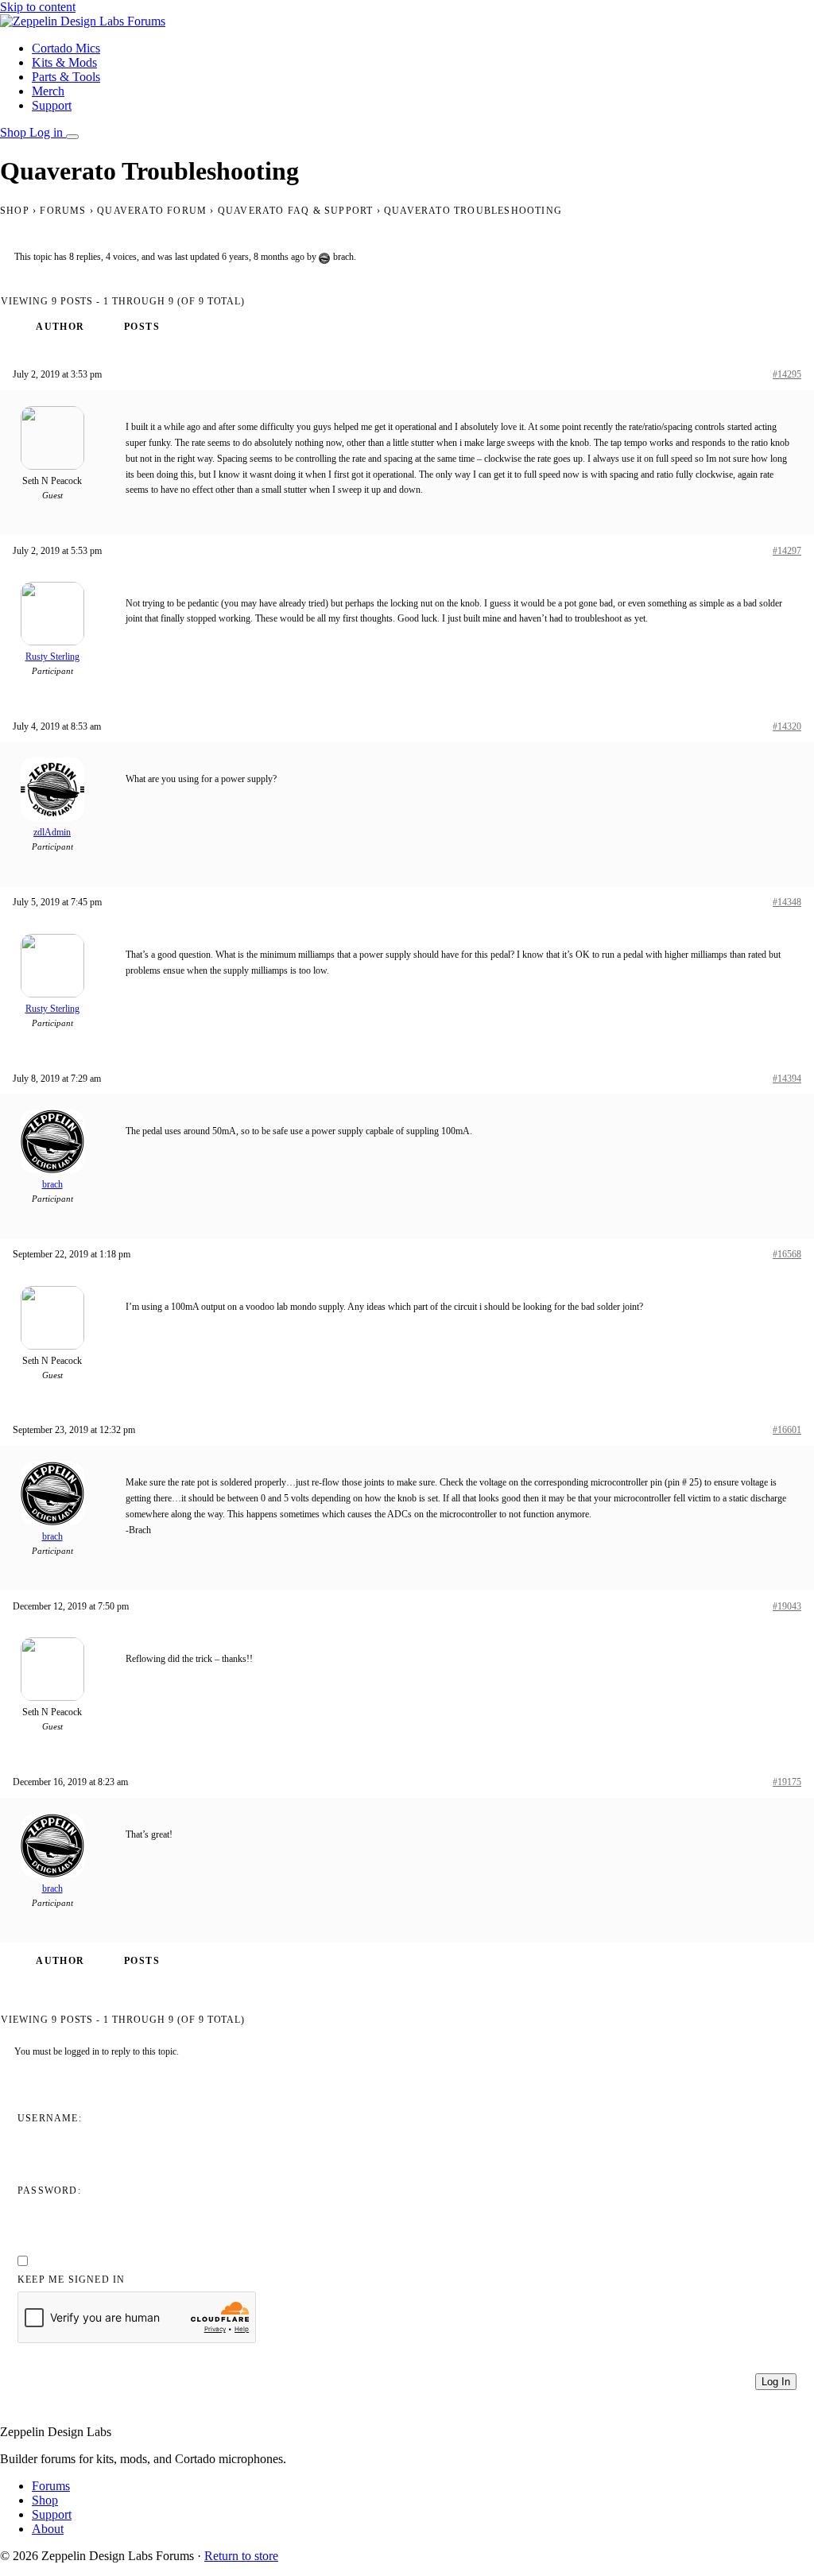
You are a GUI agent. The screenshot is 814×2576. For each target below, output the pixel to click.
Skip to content (38, 7)
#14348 (787, 902)
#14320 (787, 726)
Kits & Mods (64, 62)
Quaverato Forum (152, 211)
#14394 (787, 1079)
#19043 (787, 1606)
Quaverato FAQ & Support (296, 211)
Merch (48, 91)
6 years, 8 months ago (263, 257)
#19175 (787, 1782)
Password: (49, 2191)
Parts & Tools (66, 77)
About (48, 2529)
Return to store (241, 2556)
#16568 (787, 1254)
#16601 (787, 1430)
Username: (50, 2118)
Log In (776, 2382)
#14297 (787, 551)
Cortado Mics (66, 48)
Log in (48, 132)
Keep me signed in (71, 2280)
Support (52, 105)
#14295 (787, 374)
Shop (15, 132)
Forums (63, 211)
